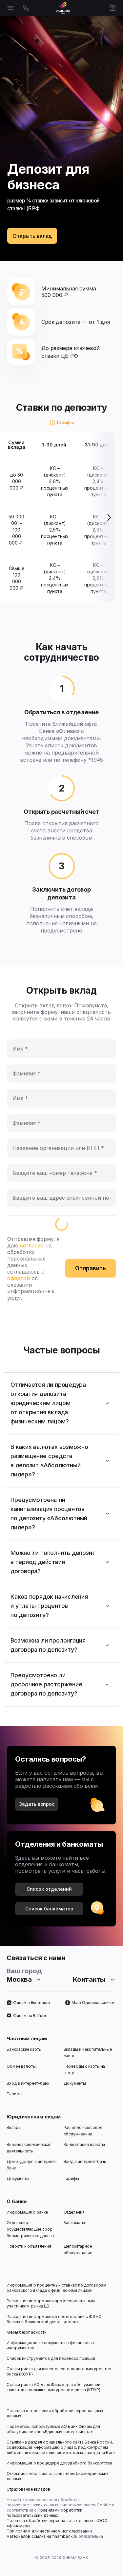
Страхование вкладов (28, 2489)
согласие (32, 1245)
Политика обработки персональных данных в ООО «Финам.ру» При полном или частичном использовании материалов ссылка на (58, 2528)
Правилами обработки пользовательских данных (45, 2513)
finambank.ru (65, 2536)
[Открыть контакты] (26, 8)
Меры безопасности (27, 2332)
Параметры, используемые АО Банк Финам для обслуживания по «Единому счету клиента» (54, 2429)
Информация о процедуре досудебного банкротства (60, 2466)
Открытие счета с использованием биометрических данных (58, 2476)
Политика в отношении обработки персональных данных (55, 2413)
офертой (19, 1278)
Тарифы (65, 422)
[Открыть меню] (10, 8)
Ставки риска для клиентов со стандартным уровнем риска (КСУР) (60, 2371)
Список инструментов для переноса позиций (51, 2358)
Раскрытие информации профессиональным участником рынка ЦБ (51, 2303)
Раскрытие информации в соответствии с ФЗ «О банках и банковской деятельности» (55, 2319)
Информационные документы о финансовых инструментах (51, 2345)
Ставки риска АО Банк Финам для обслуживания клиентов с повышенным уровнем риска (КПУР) (55, 2387)
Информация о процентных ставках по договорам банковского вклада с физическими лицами (57, 2288)
